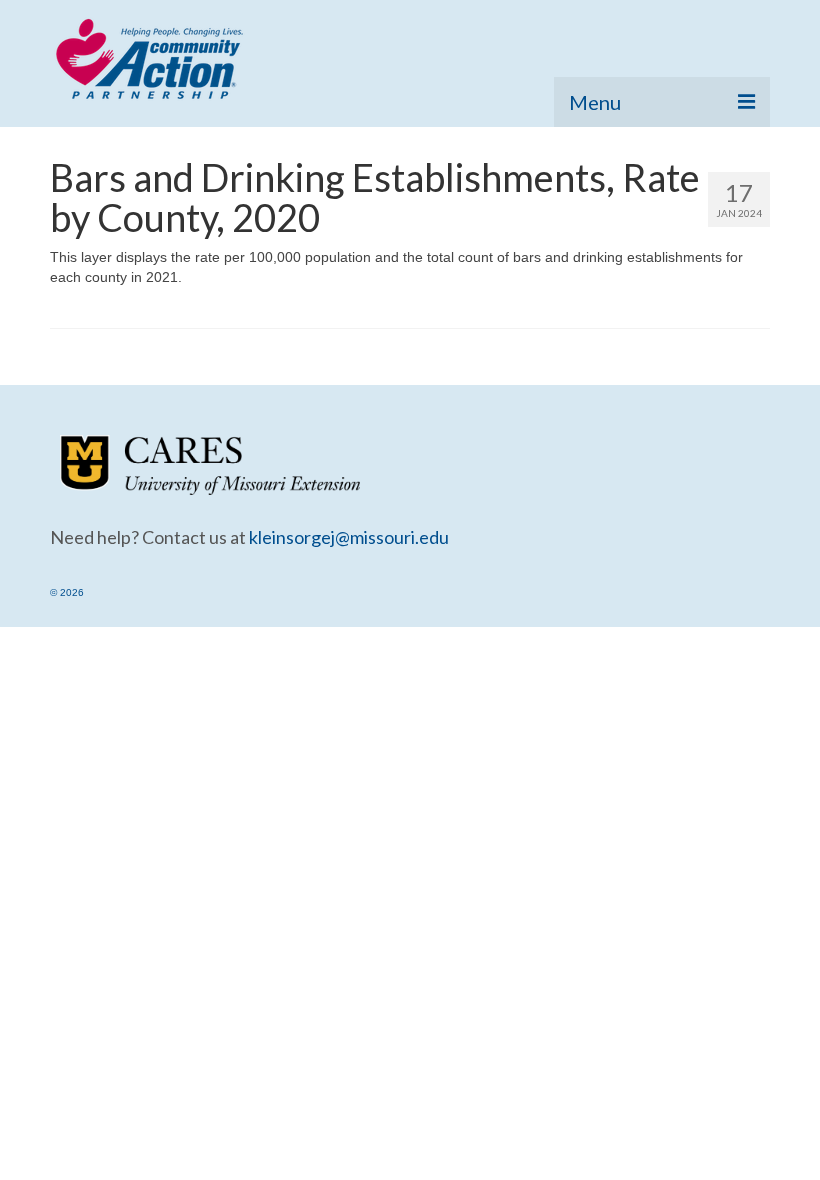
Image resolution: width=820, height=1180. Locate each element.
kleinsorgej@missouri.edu (349, 537)
